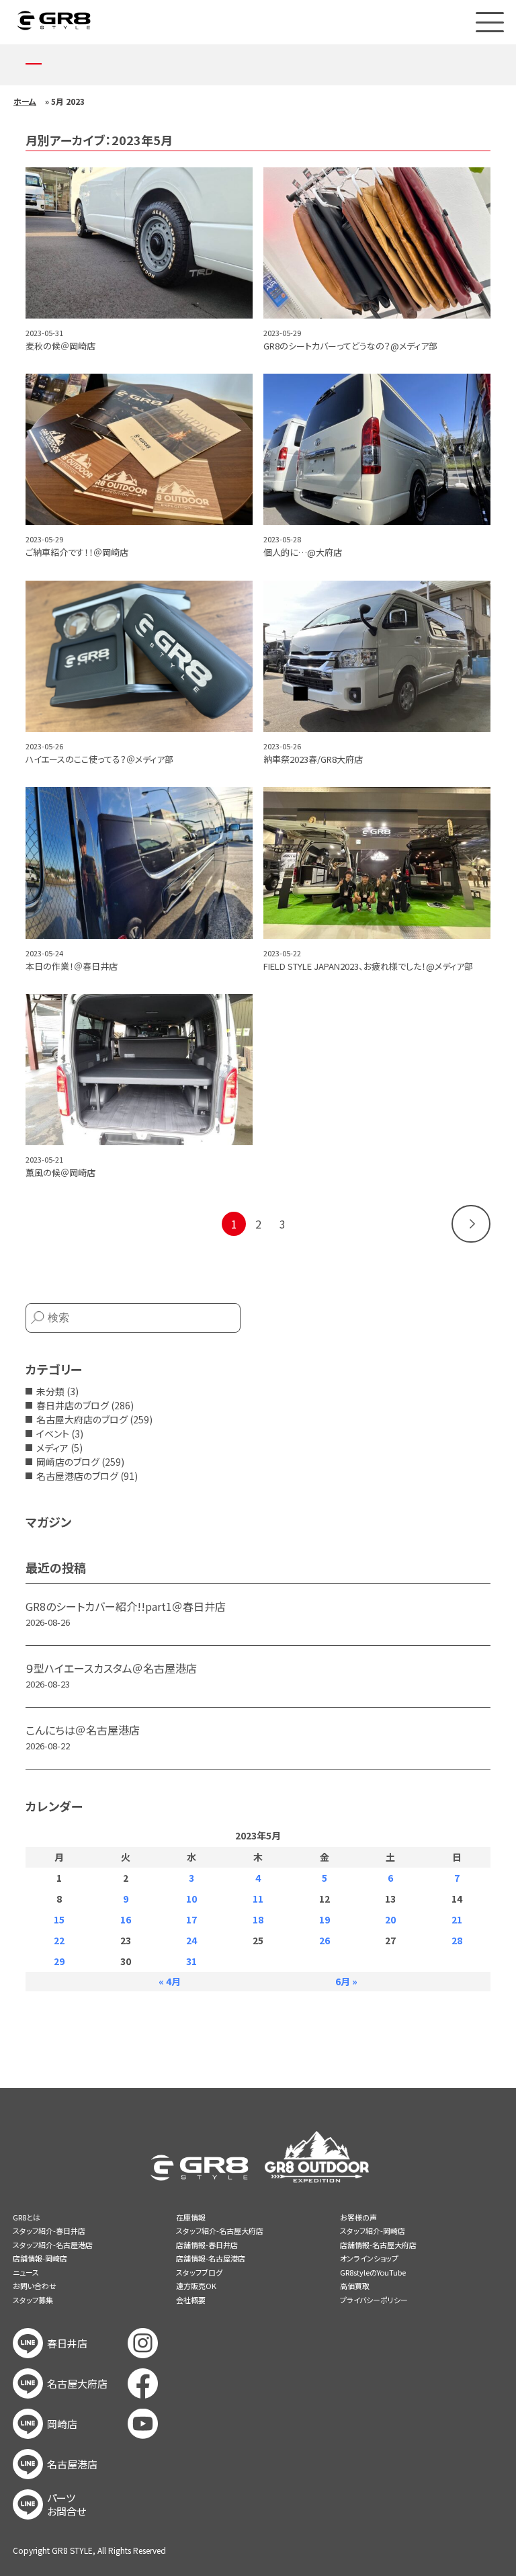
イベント (53, 1434)
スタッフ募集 (33, 2300)
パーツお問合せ (67, 2505)
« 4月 (170, 1981)
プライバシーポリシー (374, 2300)
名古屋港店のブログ (77, 1476)
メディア (52, 1448)
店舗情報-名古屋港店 (211, 2258)
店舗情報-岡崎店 (40, 2258)
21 (457, 1919)
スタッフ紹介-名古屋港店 (53, 2245)
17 (191, 1919)
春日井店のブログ (73, 1405)
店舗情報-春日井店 (207, 2245)
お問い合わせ (35, 2286)
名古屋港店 (72, 2464)
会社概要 (191, 2300)
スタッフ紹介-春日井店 (49, 2231)
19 (325, 1919)
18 (258, 1919)
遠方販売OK (196, 2286)
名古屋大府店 (77, 2384)
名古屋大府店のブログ (82, 1419)
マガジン (48, 1522)
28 (457, 1940)
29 (59, 1961)
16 (126, 1919)
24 (191, 1940)
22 (59, 1940)
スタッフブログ (199, 2272)
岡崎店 (62, 2424)
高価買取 (355, 2286)
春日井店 (67, 2343)
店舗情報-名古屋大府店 (378, 2245)
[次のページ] (471, 1224)
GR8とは (27, 2217)
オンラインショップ (369, 2258)
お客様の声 (358, 2217)
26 (325, 1940)
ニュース (26, 2272)
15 (59, 1919)
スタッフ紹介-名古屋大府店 (220, 2231)
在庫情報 (191, 2217)
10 (191, 1899)
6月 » (346, 1981)
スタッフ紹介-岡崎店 (373, 2231)
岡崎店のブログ (68, 1462)
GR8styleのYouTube (373, 2272)
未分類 (50, 1391)
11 (258, 1899)
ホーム (25, 101)
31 (191, 1961)
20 (390, 1919)
